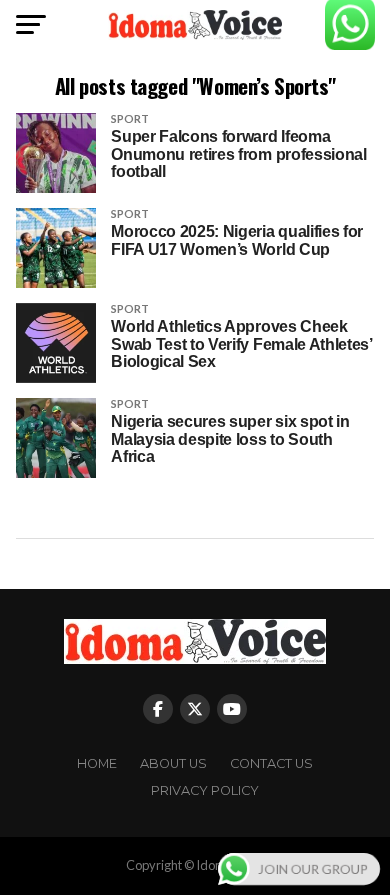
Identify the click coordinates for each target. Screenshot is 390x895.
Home (97, 763)
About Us (173, 763)
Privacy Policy (205, 790)
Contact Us (271, 763)
